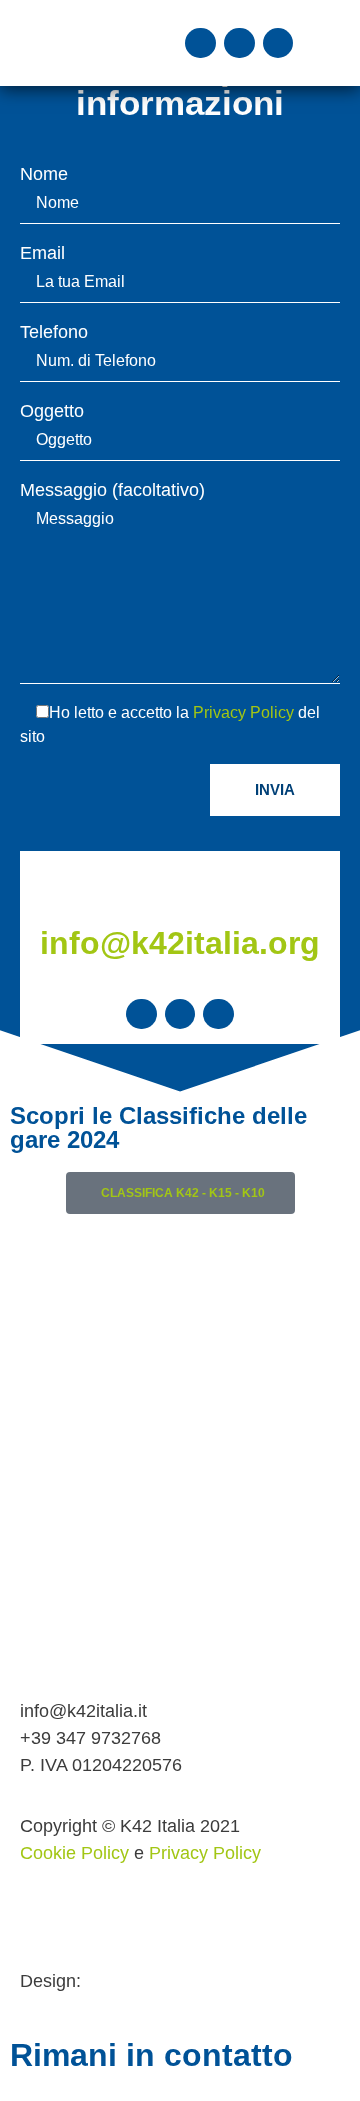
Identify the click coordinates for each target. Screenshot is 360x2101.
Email (42, 253)
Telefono (54, 332)
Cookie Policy (74, 1853)
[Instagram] (239, 43)
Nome (44, 174)
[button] (321, 43)
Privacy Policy (243, 712)
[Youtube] (278, 43)
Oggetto (52, 411)
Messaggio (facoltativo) (112, 490)
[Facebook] (200, 43)
